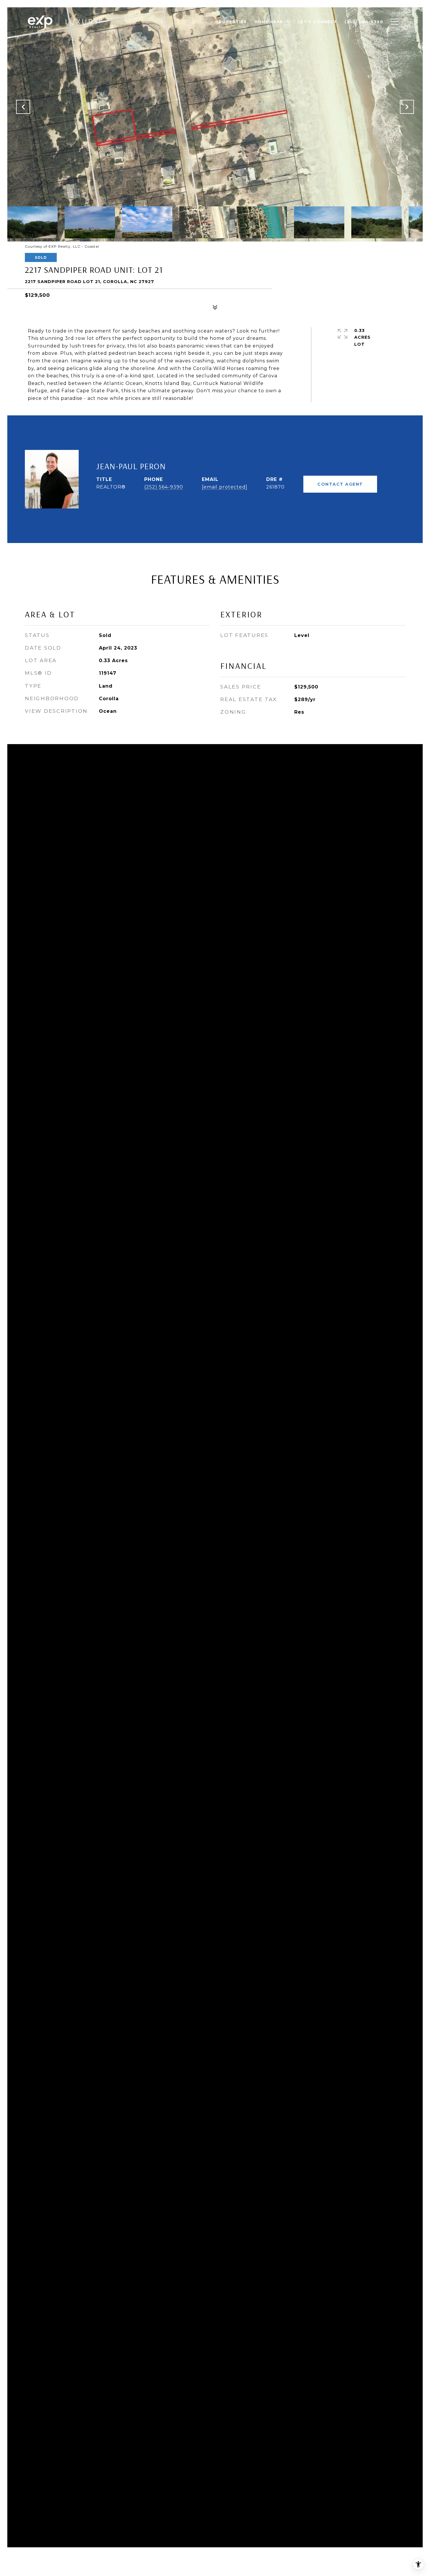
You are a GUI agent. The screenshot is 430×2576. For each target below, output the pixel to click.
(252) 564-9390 (164, 487)
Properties (231, 22)
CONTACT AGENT (340, 484)
